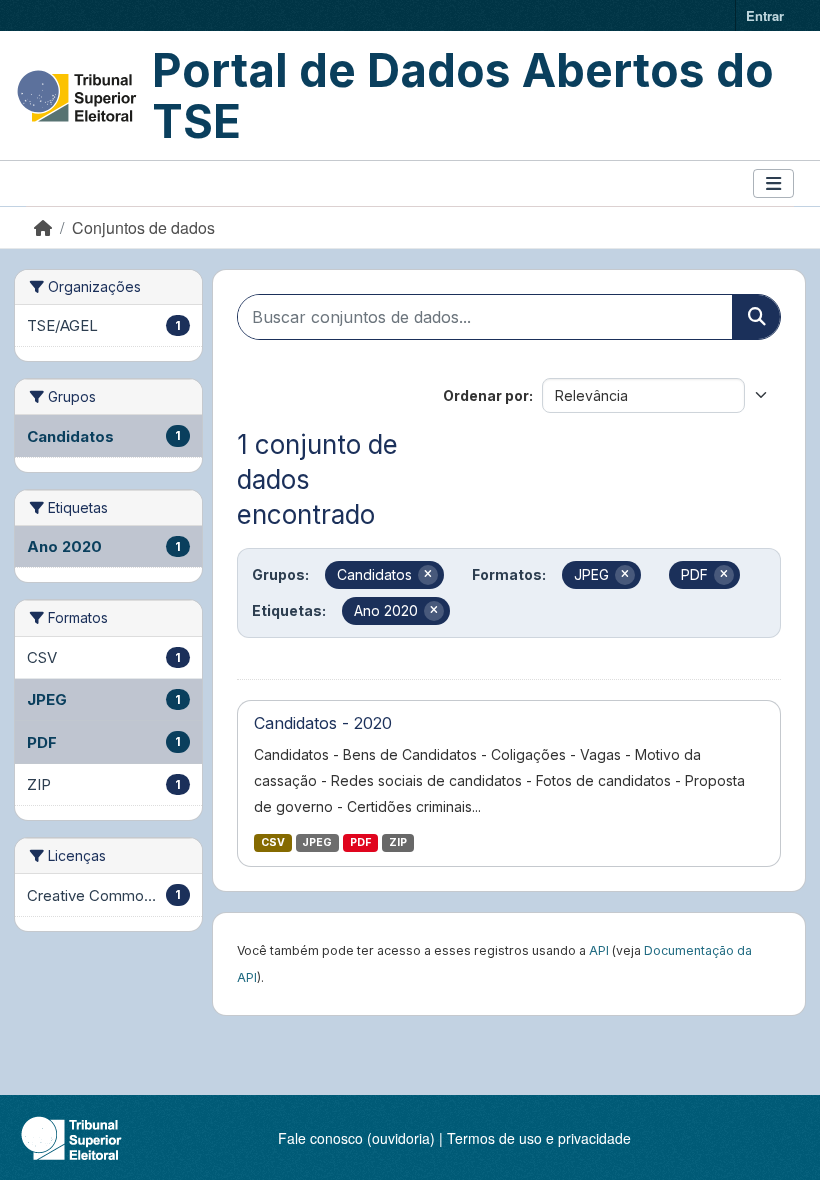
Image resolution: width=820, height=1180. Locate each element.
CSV (273, 842)
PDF (360, 842)
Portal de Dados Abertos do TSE (463, 95)
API (599, 950)
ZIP (398, 842)
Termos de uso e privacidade (539, 1138)
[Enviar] (756, 317)
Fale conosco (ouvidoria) (356, 1138)
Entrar (765, 15)
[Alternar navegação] (773, 183)
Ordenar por (486, 395)
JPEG (317, 842)
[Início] (43, 227)
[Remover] (428, 575)
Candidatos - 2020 (323, 723)
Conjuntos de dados (143, 227)
